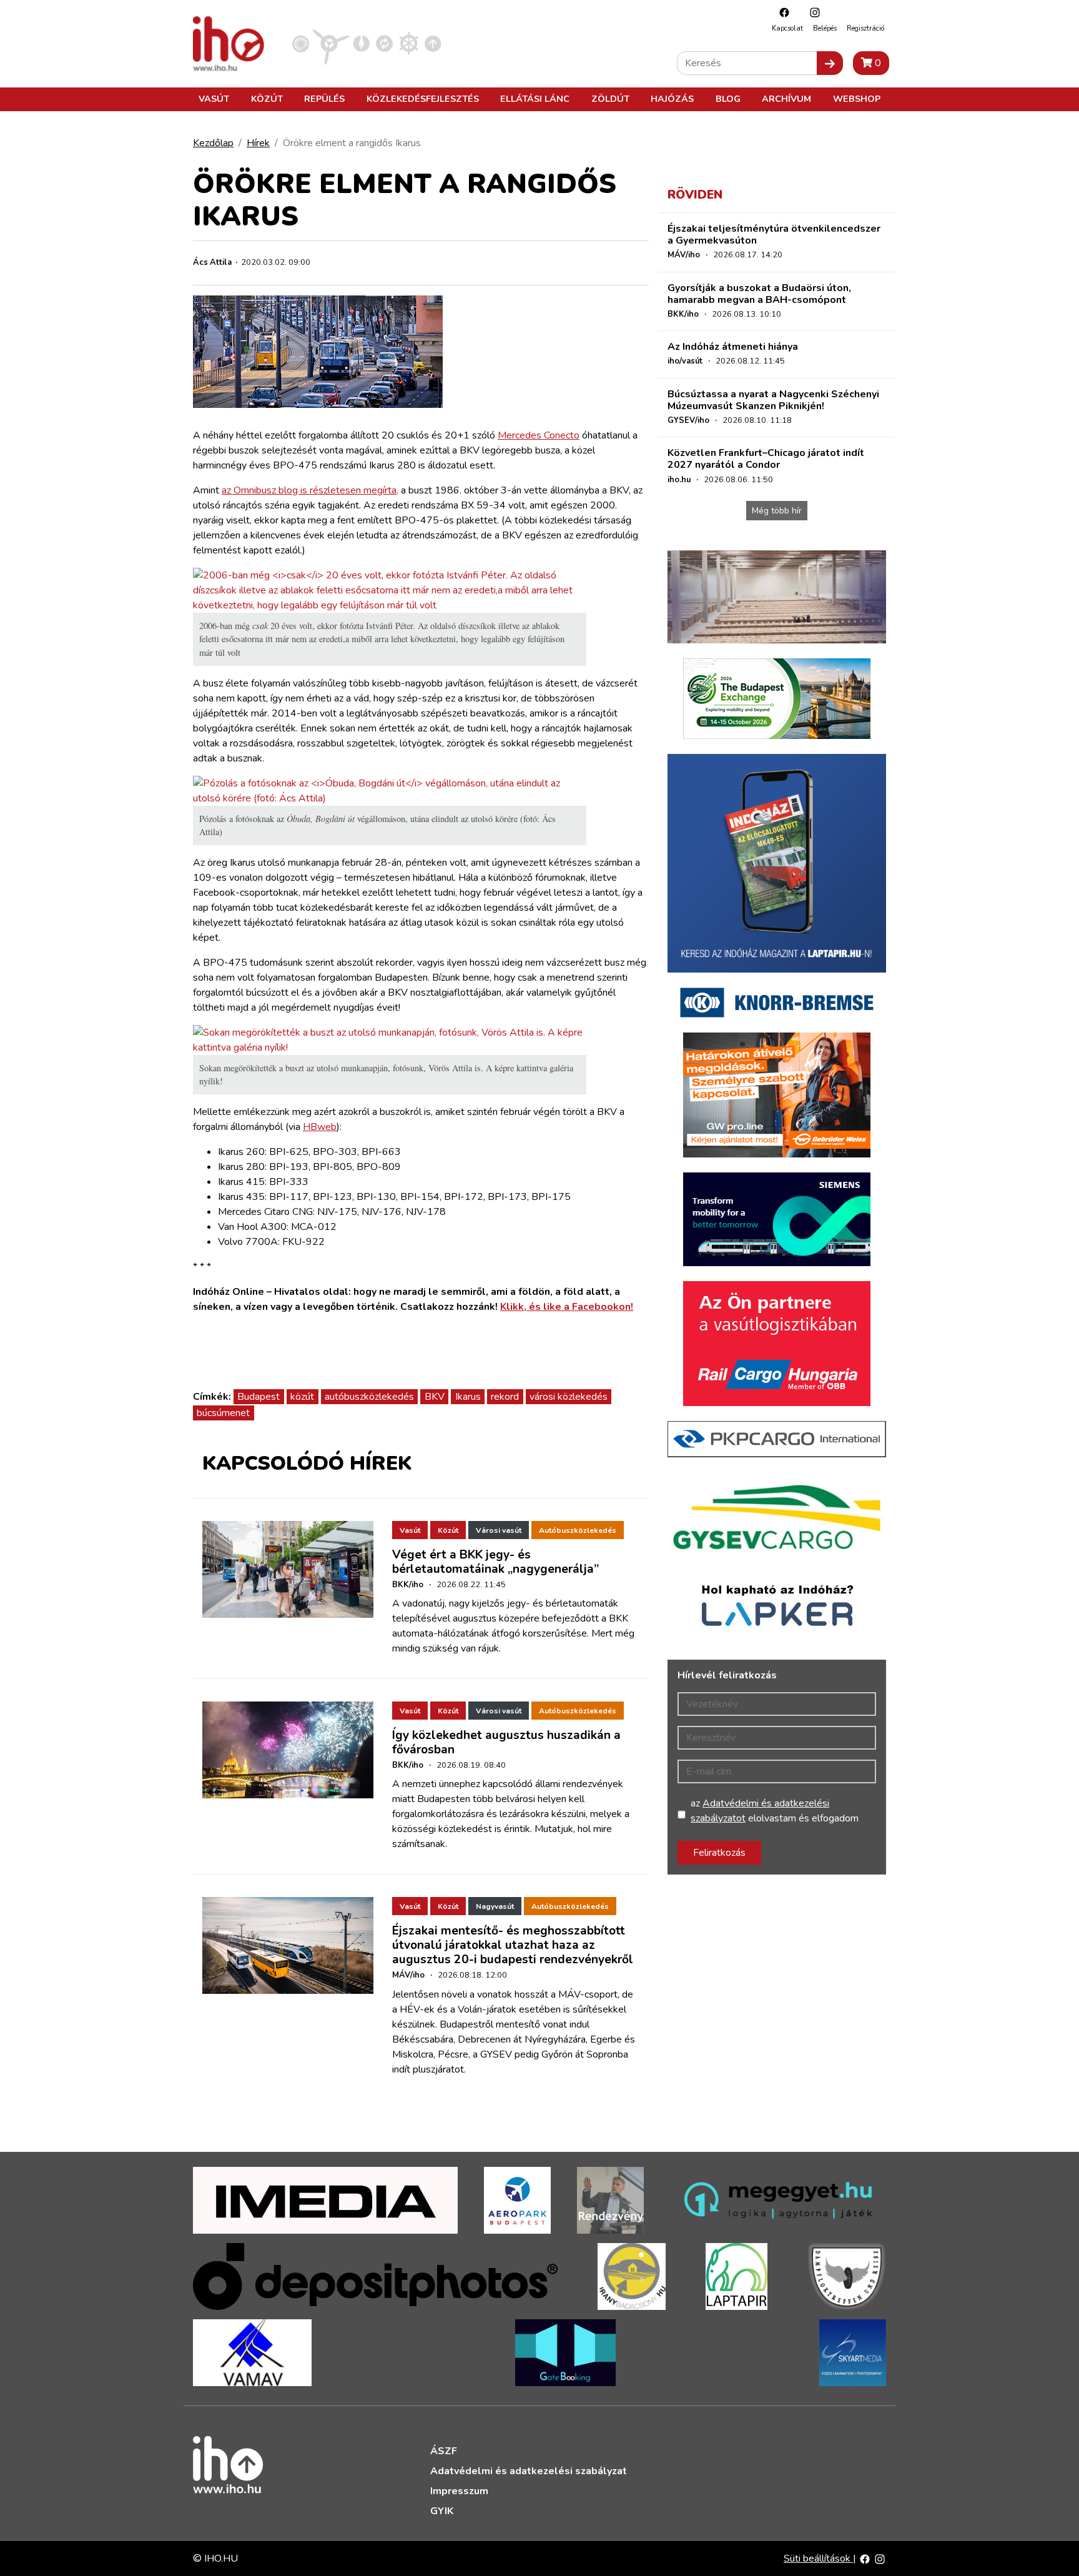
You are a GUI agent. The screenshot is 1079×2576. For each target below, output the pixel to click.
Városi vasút (499, 1530)
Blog (728, 99)
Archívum (786, 99)
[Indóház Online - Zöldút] (384, 43)
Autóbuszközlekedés (578, 1530)
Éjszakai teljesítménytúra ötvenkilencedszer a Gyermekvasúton (774, 235)
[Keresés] (830, 63)
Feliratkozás (719, 1853)
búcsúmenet (223, 1413)
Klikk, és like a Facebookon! (567, 1307)
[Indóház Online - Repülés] (331, 43)
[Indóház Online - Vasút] (301, 43)
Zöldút (610, 99)
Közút (267, 99)
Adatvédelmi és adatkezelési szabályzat (529, 2471)
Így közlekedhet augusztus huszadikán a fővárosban (506, 1742)
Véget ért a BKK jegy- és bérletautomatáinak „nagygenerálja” (495, 1562)
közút (302, 1397)
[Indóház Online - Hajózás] (409, 43)
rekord (505, 1397)
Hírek (258, 143)
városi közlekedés (569, 1397)
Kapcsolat (787, 28)
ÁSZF (444, 2451)
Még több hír (777, 511)
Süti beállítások (818, 2559)
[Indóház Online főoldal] (433, 43)
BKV (435, 1397)
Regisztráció (865, 28)
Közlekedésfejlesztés (423, 99)
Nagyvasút (495, 1906)
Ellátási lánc (535, 99)
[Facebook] (781, 12)
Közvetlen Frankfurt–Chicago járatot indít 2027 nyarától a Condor (766, 459)
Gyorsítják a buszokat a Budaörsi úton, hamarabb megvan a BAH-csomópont (759, 294)
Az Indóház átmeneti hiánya (733, 347)
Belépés (825, 28)
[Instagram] (812, 12)
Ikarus (468, 1397)
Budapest (259, 1397)
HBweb (320, 1127)
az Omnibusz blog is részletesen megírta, (310, 490)
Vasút (214, 99)
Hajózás (672, 99)
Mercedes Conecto (539, 435)
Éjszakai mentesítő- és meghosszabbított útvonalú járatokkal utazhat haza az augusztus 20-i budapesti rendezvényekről (513, 1945)
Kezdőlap (213, 143)
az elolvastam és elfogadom (775, 1811)
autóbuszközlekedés (369, 1397)
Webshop (857, 99)
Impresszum (459, 2491)
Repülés (324, 99)
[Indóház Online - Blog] (361, 43)
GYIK (442, 2511)
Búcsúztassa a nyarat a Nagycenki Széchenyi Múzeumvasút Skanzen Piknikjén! (773, 400)
